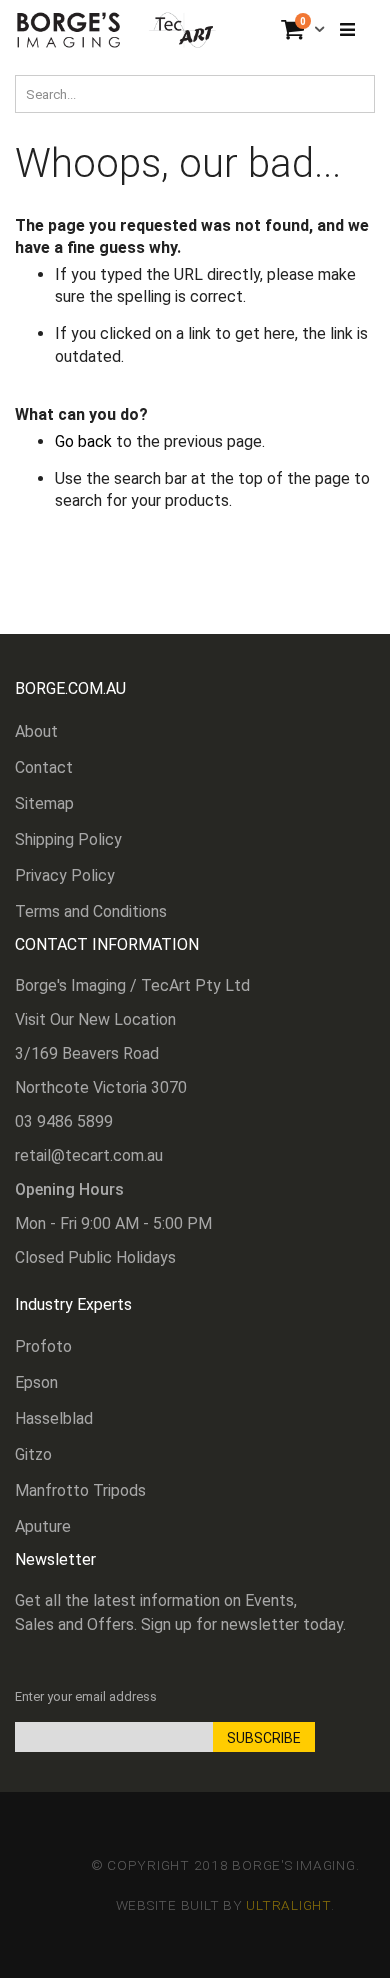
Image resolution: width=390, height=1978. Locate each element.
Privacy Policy (65, 875)
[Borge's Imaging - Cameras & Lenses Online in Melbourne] (116, 30)
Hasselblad (54, 1418)
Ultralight (288, 1905)
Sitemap (44, 803)
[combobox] (195, 94)
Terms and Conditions (91, 911)
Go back (83, 441)
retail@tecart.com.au (89, 1155)
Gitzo (33, 1454)
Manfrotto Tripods (80, 1490)
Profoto (43, 1346)
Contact (44, 767)
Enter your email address (86, 1696)
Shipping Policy (68, 839)
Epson (36, 1382)
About (36, 731)
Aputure (43, 1526)
